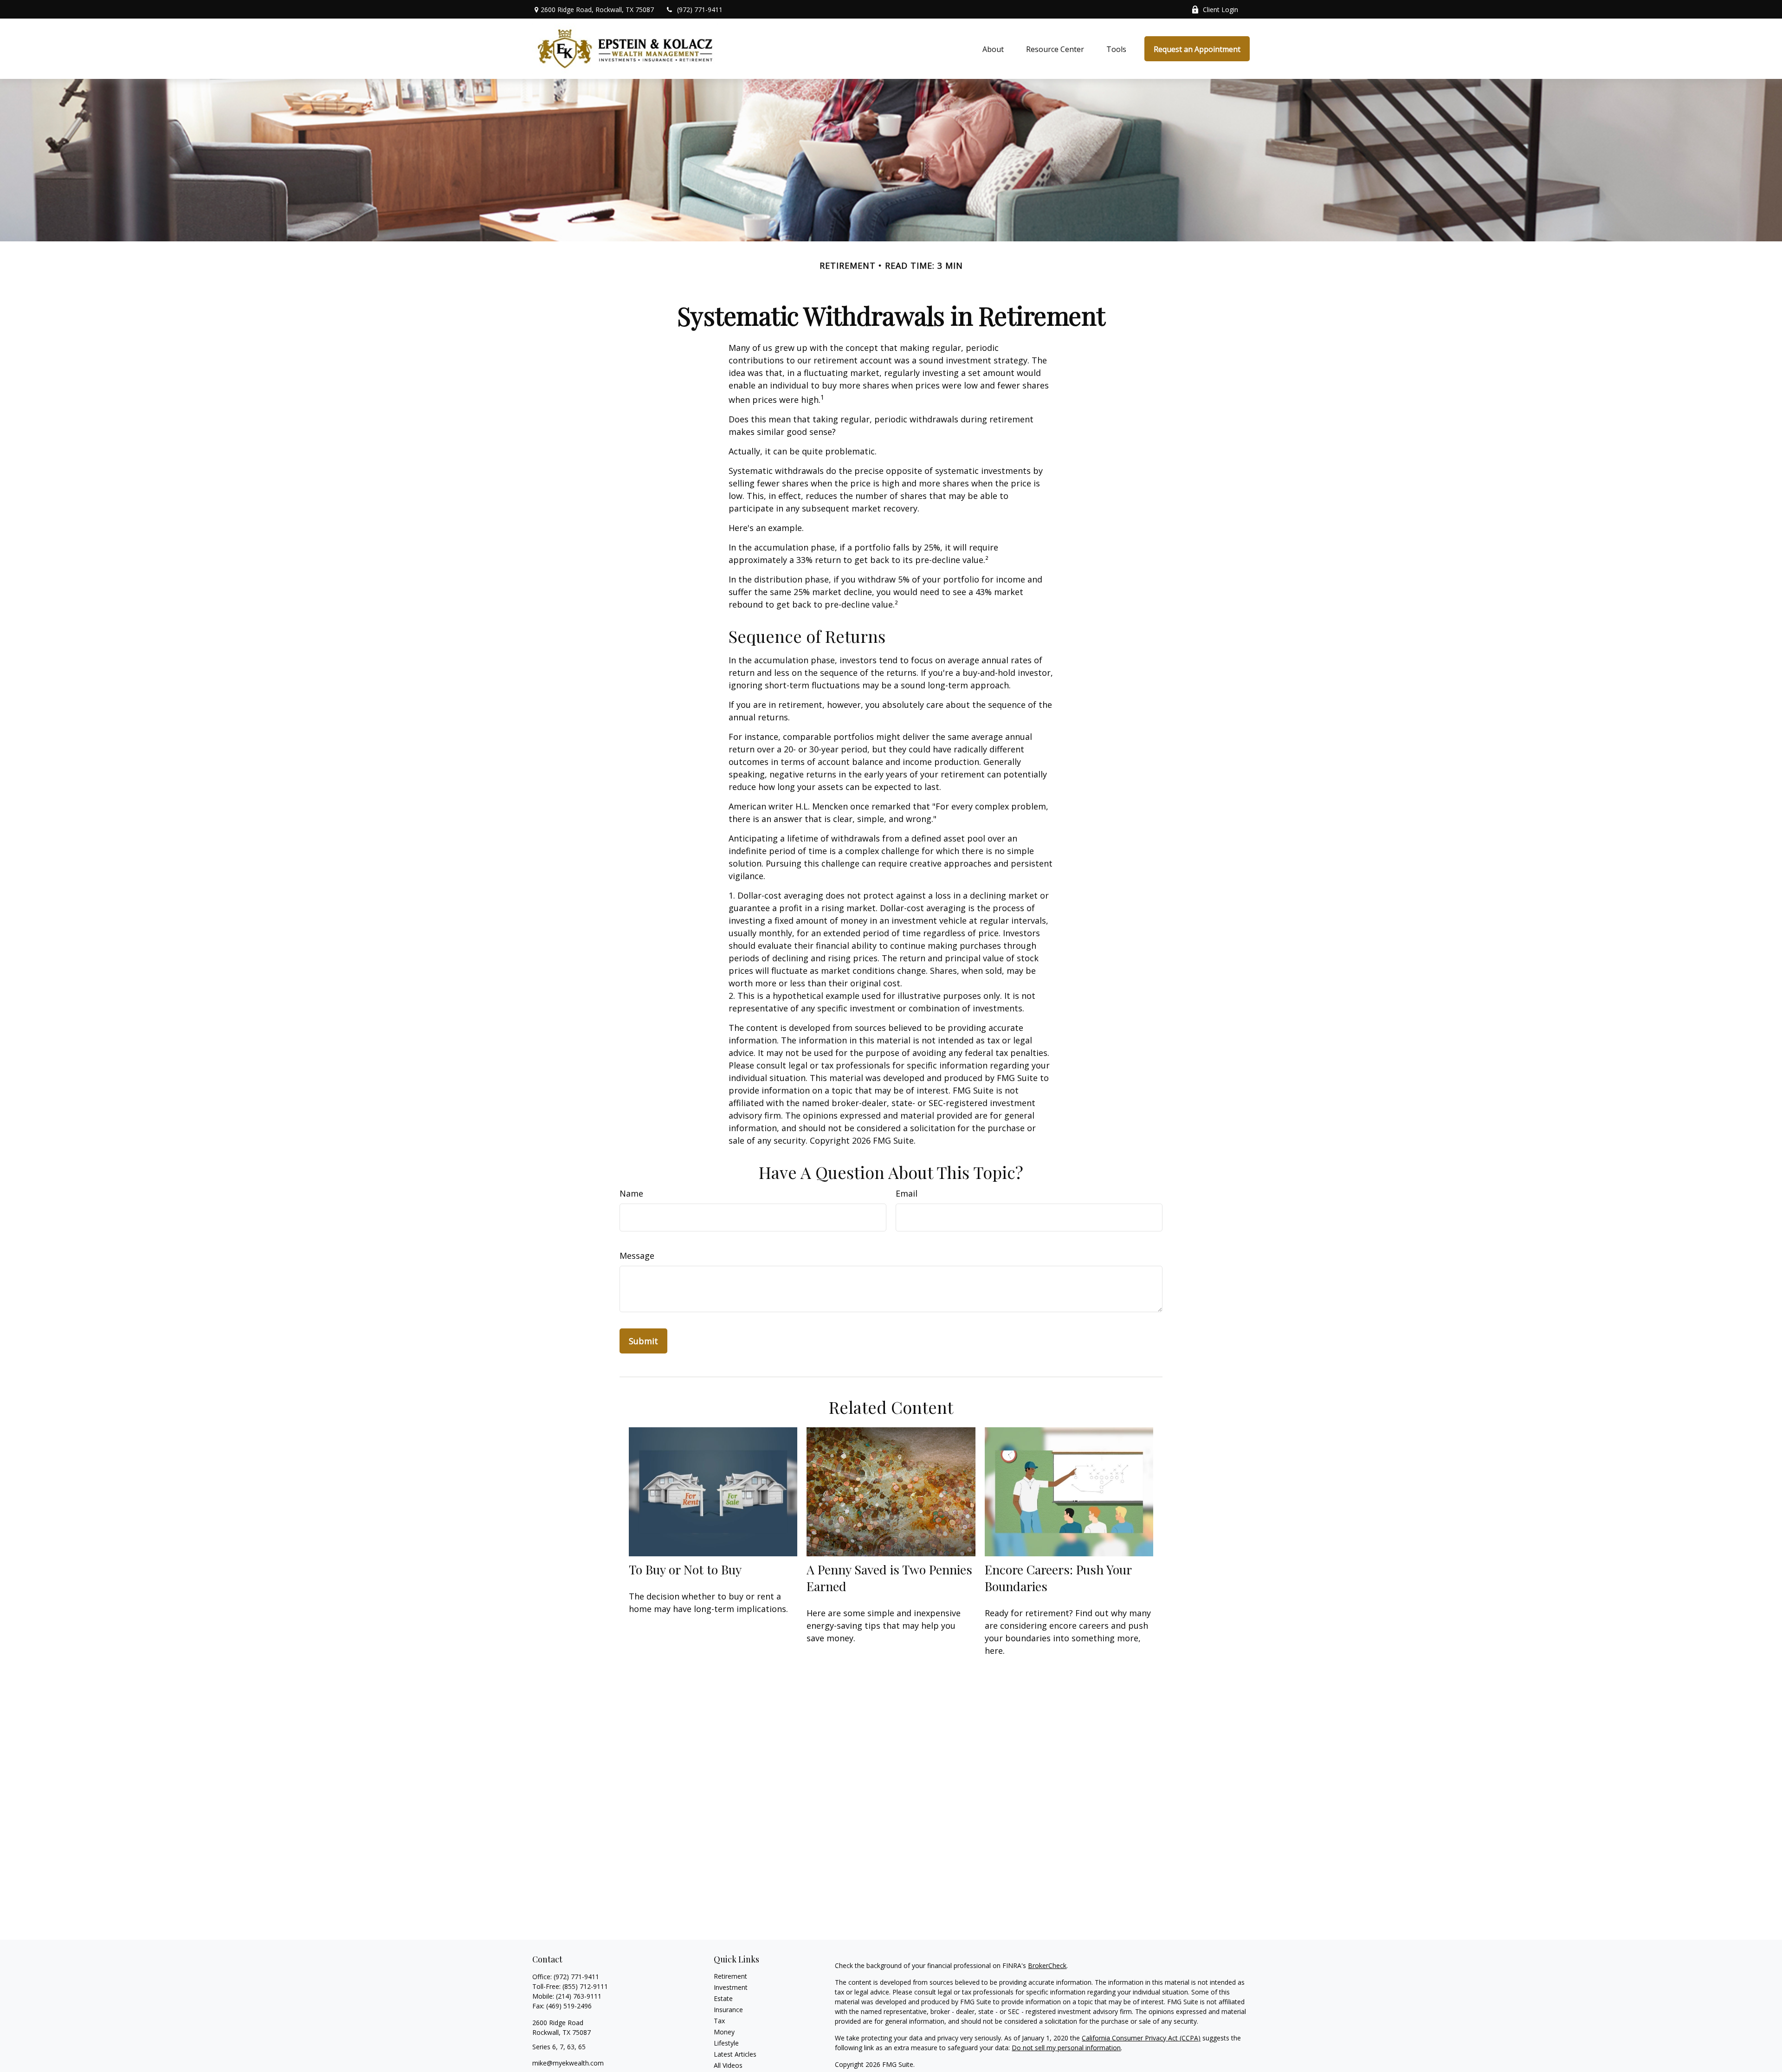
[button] (993, 49)
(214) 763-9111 (579, 1996)
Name (631, 1193)
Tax (719, 2021)
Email (907, 1193)
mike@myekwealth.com (568, 2063)
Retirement (730, 1976)
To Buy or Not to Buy (685, 1569)
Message (637, 1256)
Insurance (728, 2010)
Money (724, 2032)
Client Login (1220, 10)
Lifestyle (726, 2043)
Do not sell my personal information (1066, 2048)
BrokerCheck (1047, 1965)
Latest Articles (735, 2054)
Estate (723, 1998)
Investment (731, 1987)
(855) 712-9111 (585, 1986)
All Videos (728, 2065)
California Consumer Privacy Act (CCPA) (1141, 2038)
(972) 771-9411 (700, 10)
